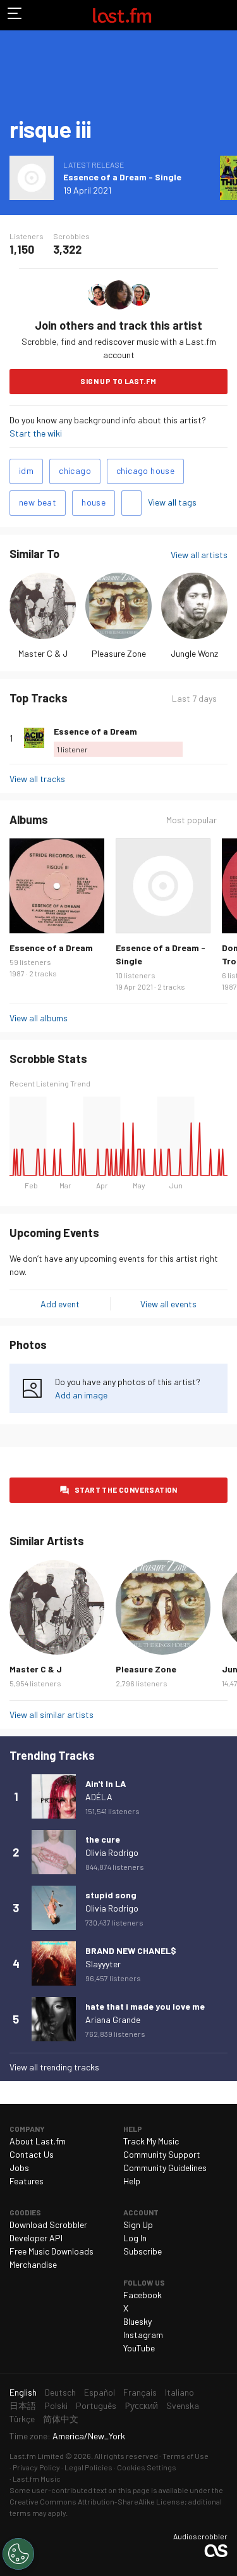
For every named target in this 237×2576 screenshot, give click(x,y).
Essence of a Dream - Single (122, 177)
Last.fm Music (37, 2479)
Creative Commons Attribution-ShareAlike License (97, 2501)
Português (96, 2405)
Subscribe (143, 2251)
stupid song (111, 1895)
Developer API (36, 2238)
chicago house (145, 470)
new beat (38, 502)
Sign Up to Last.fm (118, 381)
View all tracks (37, 779)
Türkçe (22, 2419)
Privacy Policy (36, 2467)
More (222, 738)
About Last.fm (38, 2141)
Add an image (81, 1395)
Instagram (143, 2335)
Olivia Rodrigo (112, 1852)
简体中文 (61, 2419)
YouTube (139, 2348)
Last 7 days (194, 699)
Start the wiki (36, 433)
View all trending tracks (54, 2067)
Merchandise (33, 2264)
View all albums (39, 1018)
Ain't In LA (106, 1783)
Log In (135, 2238)
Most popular (191, 820)
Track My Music (151, 2141)
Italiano (179, 2392)
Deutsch (60, 2392)
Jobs (19, 2168)
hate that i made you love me (145, 2006)
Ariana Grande (113, 2019)
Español (100, 2392)
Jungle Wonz (194, 653)
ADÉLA (99, 1797)
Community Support (162, 2154)
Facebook (143, 2295)
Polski (56, 2405)
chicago (75, 470)
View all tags (172, 502)
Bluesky (137, 2321)
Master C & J (43, 653)
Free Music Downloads (52, 2251)
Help (132, 2181)
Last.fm (122, 15)
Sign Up (138, 2224)
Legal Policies (88, 2467)
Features (27, 2181)
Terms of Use (185, 2456)
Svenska (183, 2405)
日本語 (23, 2405)
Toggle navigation (15, 15)
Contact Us (32, 2154)
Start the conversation (126, 1490)
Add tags (131, 503)
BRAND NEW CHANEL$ (131, 1951)
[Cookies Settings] (18, 2554)
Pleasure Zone (119, 653)
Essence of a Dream (95, 731)
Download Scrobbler (48, 2224)
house (94, 502)
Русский (141, 2405)
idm (26, 470)
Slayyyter (103, 1964)
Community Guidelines (165, 2168)
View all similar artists (52, 1714)
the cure (103, 1839)
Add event (60, 1304)
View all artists (199, 555)
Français (140, 2392)
